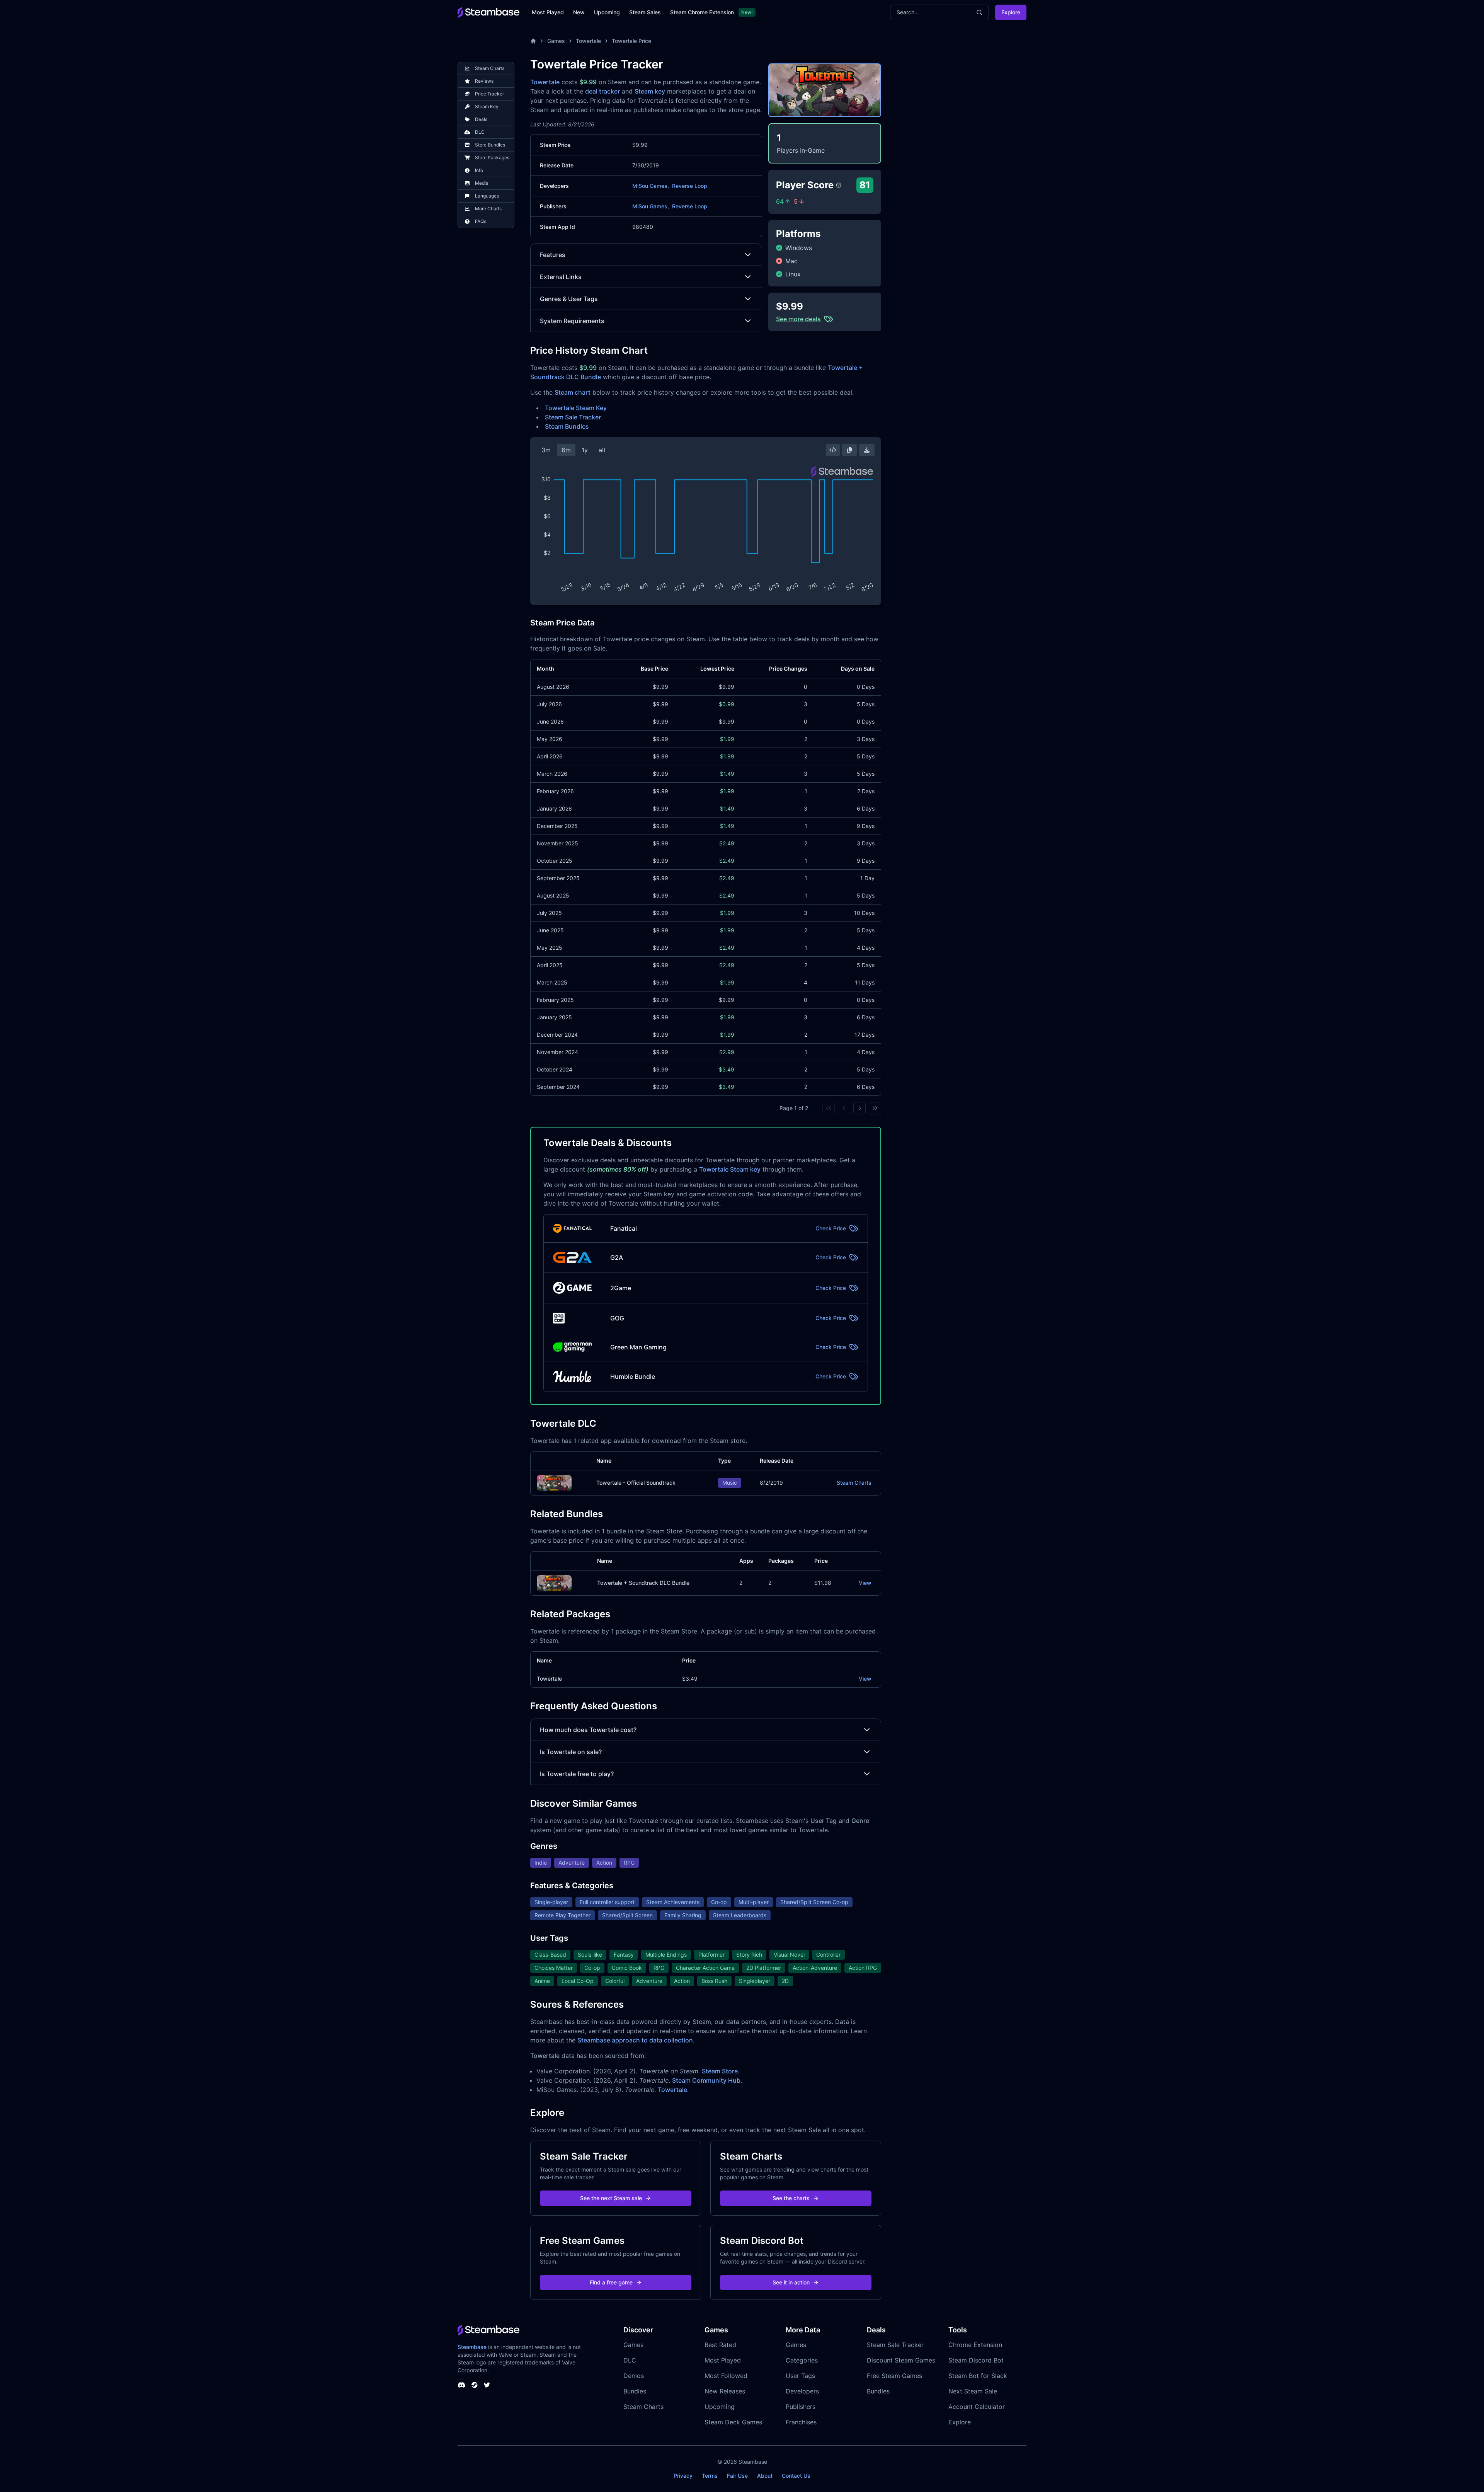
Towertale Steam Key (576, 408)
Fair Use (737, 2476)
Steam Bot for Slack (978, 2376)
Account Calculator (977, 2407)
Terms (710, 2476)
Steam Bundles (567, 426)
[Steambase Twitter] (487, 2385)
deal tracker (602, 91)
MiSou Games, (651, 186)
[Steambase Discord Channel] (461, 2385)
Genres (796, 2345)
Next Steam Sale (973, 2391)
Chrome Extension (975, 2345)
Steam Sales (645, 12)
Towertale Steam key (730, 1169)
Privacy (683, 2476)
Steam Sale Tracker (573, 417)
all (602, 450)
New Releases (725, 2391)
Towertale (588, 41)
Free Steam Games (894, 2376)
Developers (802, 2391)
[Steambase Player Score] (839, 185)
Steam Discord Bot (976, 2360)
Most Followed (726, 2376)
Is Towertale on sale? (571, 1752)
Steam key (650, 91)
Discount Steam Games (901, 2360)
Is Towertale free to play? (577, 1774)
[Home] (533, 41)
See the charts (791, 2198)
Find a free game (611, 2282)
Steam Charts (854, 1483)
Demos (634, 2376)
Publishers (801, 2407)
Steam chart (573, 392)
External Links (561, 277)
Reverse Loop (690, 186)
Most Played (548, 12)
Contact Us (796, 2476)
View (865, 1583)
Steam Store (720, 2071)
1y (585, 450)
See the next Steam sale (611, 2198)
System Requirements (572, 321)
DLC (630, 2360)
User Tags (800, 2376)
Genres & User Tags (569, 299)
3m (546, 450)
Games (556, 41)
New (579, 12)
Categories (802, 2360)
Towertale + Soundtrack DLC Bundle (643, 1583)
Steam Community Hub (706, 2080)
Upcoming (607, 12)
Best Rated (720, 2345)
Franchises (801, 2422)
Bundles (635, 2391)
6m (566, 450)
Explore (1011, 12)
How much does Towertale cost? (588, 1730)
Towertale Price (631, 41)
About (765, 2476)
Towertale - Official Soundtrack (636, 1483)
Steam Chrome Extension (702, 12)
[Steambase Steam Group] (475, 2385)
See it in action (791, 2282)
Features (553, 255)
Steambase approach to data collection (635, 2040)
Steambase (472, 2347)
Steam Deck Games (733, 2422)
